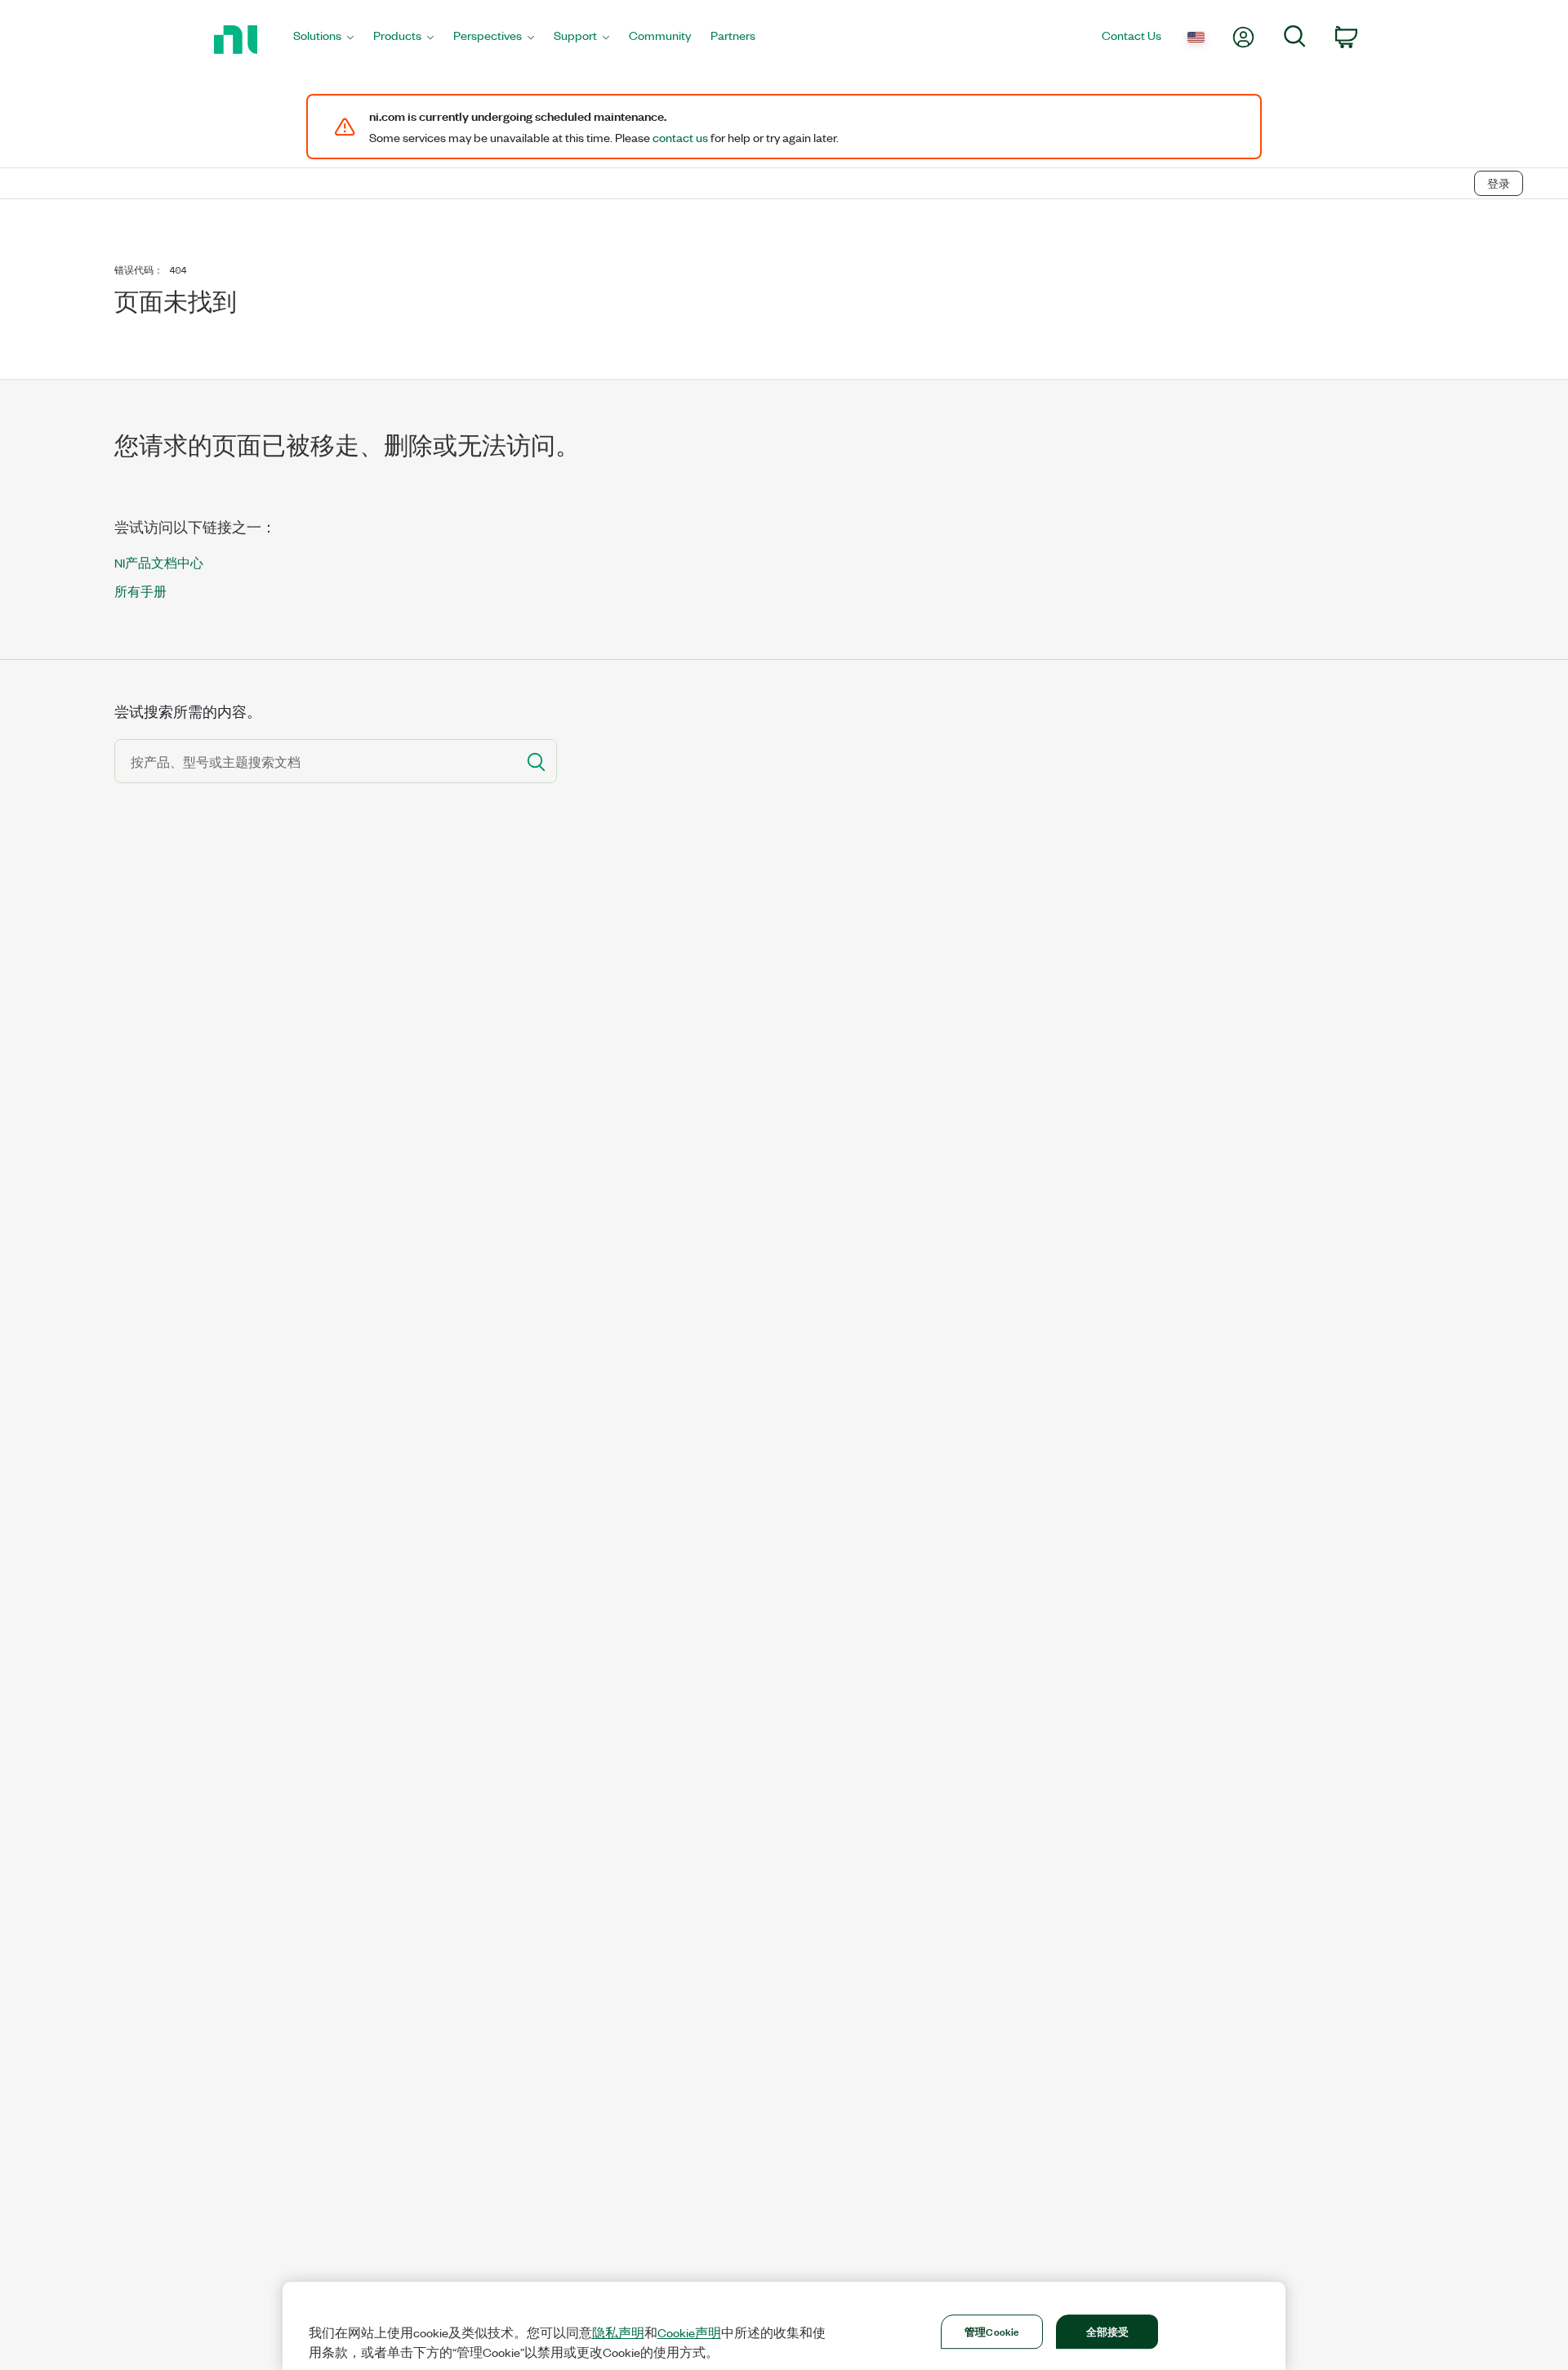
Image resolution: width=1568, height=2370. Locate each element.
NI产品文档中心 (159, 562)
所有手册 (140, 591)
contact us (680, 137)
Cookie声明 (689, 2332)
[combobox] (314, 761)
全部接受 (1108, 2331)
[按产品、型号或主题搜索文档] (535, 761)
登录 (1499, 183)
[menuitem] (323, 40)
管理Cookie (992, 2331)
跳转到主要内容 (55, 149)
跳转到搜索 (151, 149)
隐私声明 (618, 2332)
